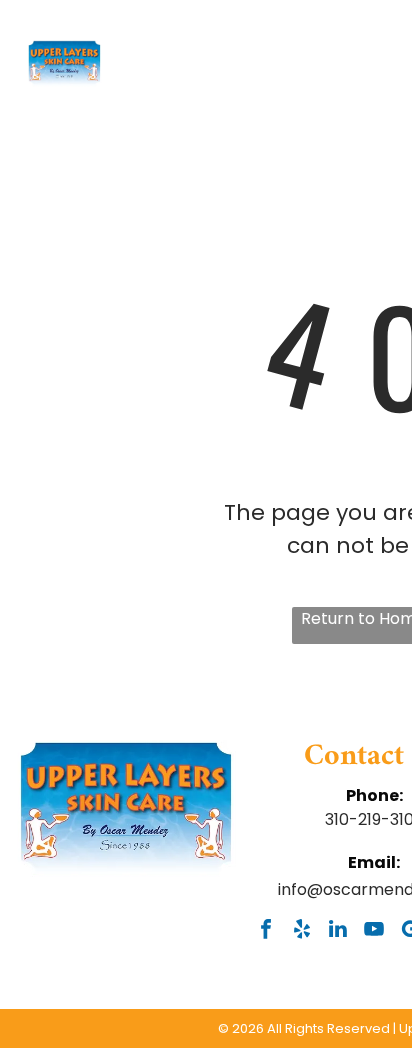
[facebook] (266, 931)
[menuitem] (223, 103)
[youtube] (374, 931)
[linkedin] (338, 931)
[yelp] (302, 931)
